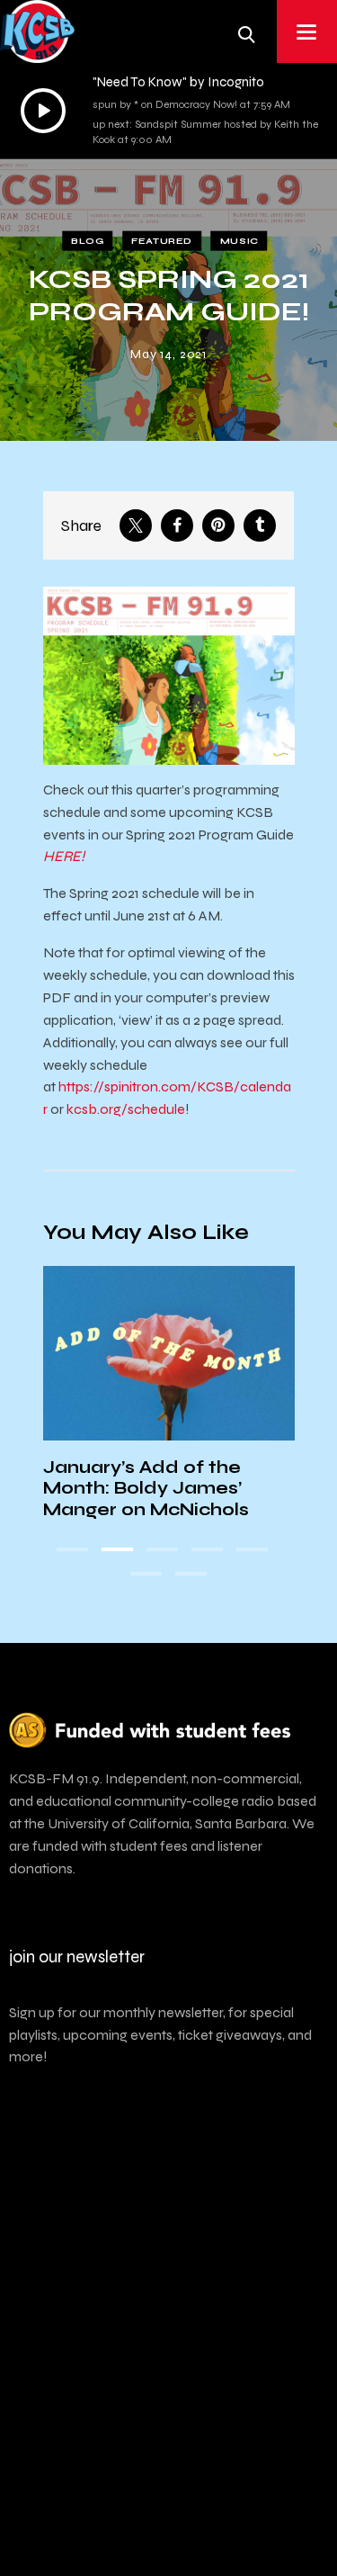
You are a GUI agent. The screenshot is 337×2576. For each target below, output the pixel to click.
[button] (72, 1549)
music (239, 241)
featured (162, 241)
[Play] (43, 111)
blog (87, 241)
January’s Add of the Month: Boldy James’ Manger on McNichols (146, 1488)
